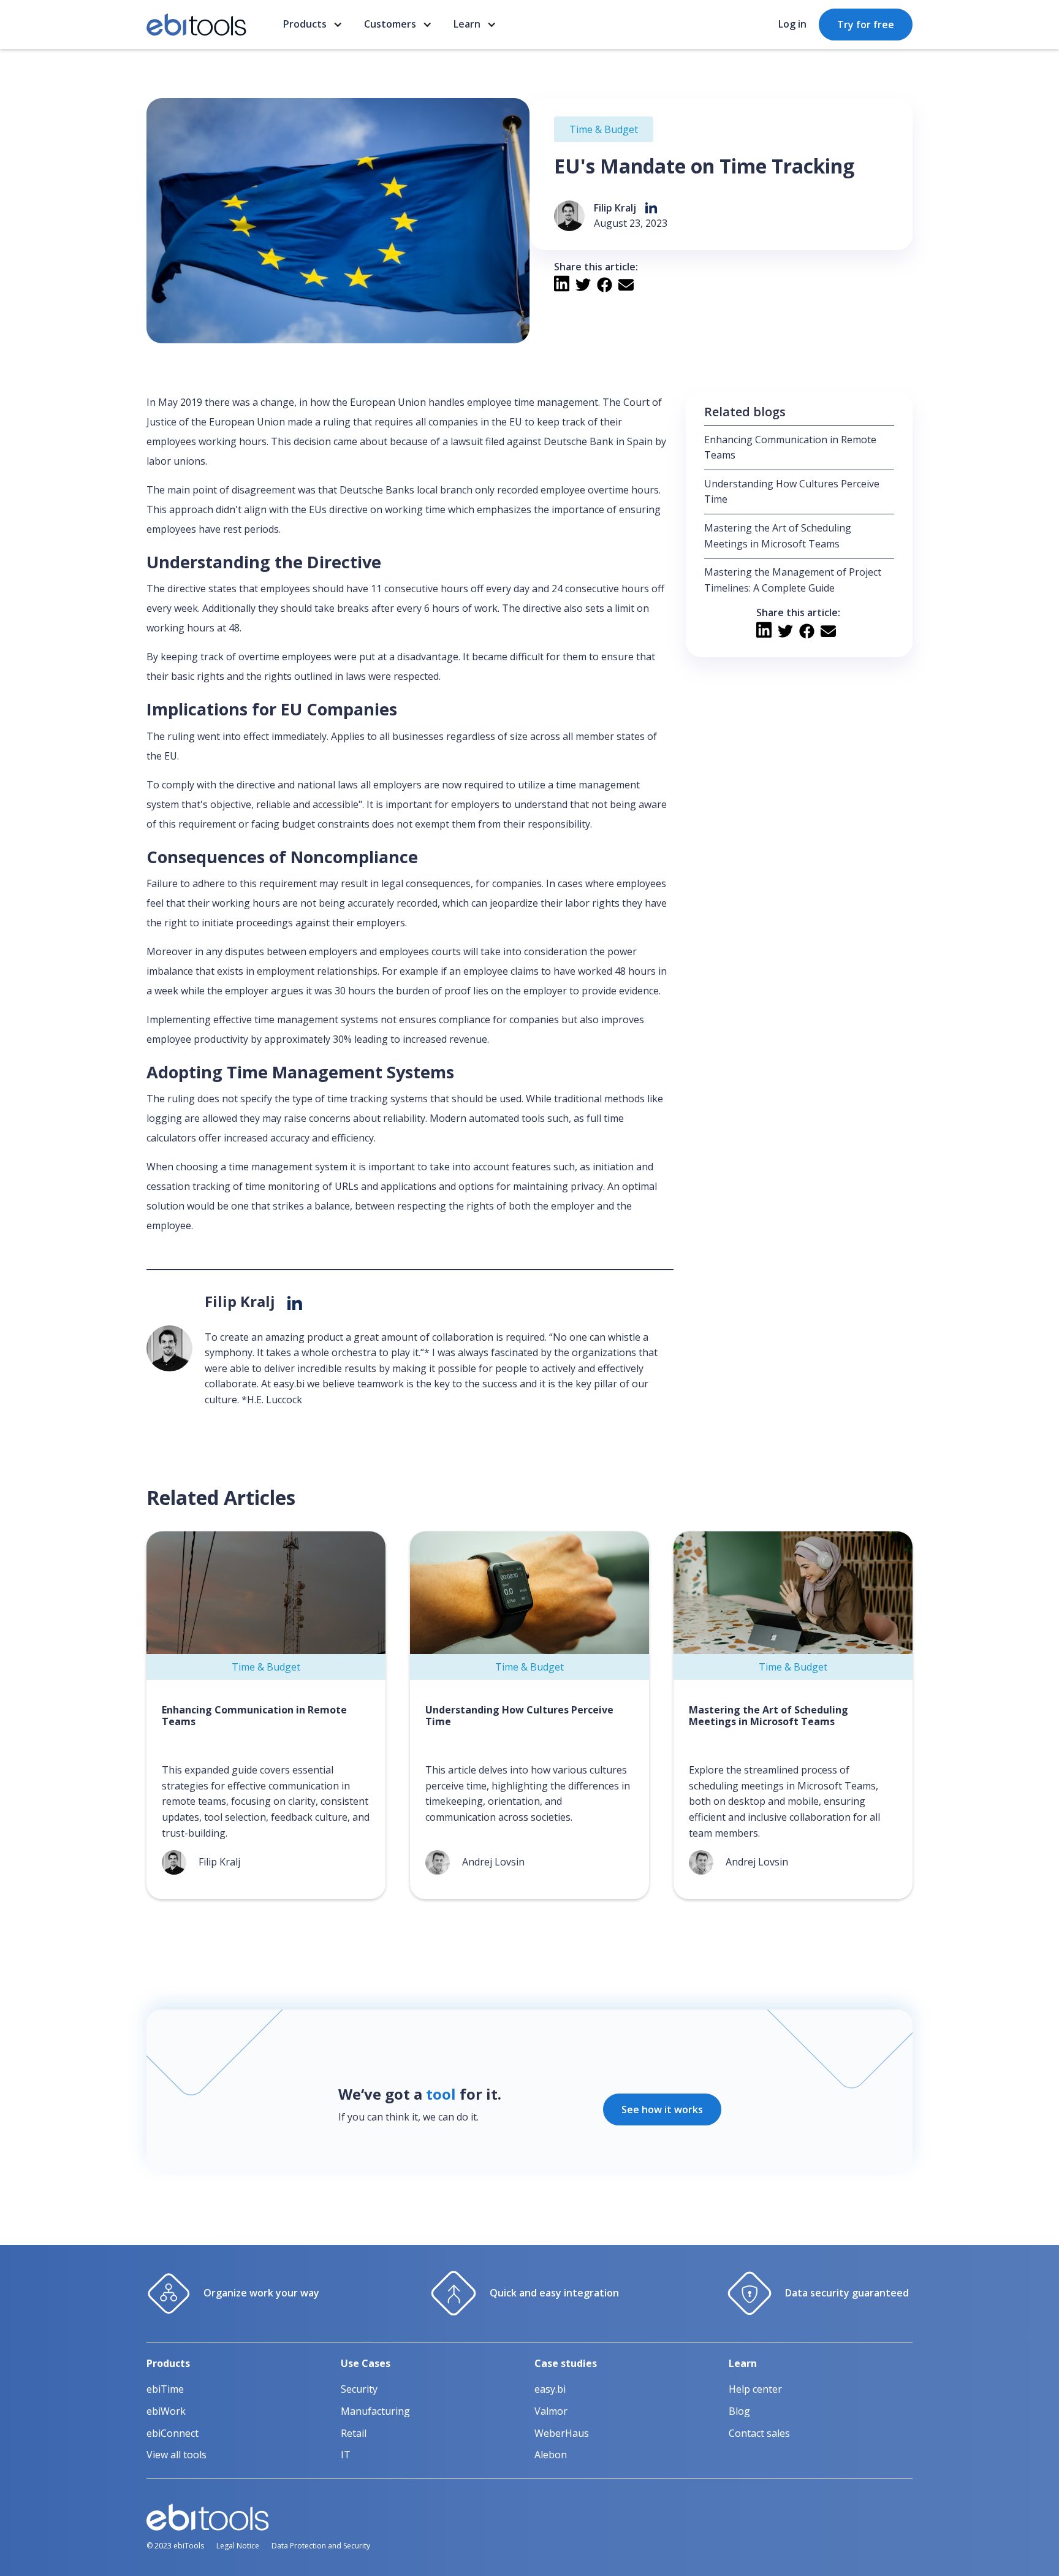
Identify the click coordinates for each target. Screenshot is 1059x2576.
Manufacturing (375, 2411)
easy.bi (550, 2389)
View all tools (176, 2455)
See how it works (662, 2109)
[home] (196, 25)
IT (346, 2455)
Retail (354, 2433)
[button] (314, 25)
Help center (755, 2389)
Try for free (866, 25)
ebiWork (166, 2411)
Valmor (551, 2411)
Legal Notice (238, 2546)
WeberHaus (562, 2433)
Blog (739, 2411)
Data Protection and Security (321, 2546)
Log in (792, 24)
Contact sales (759, 2433)
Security (359, 2389)
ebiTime (165, 2389)
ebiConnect (173, 2433)
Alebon (551, 2455)
